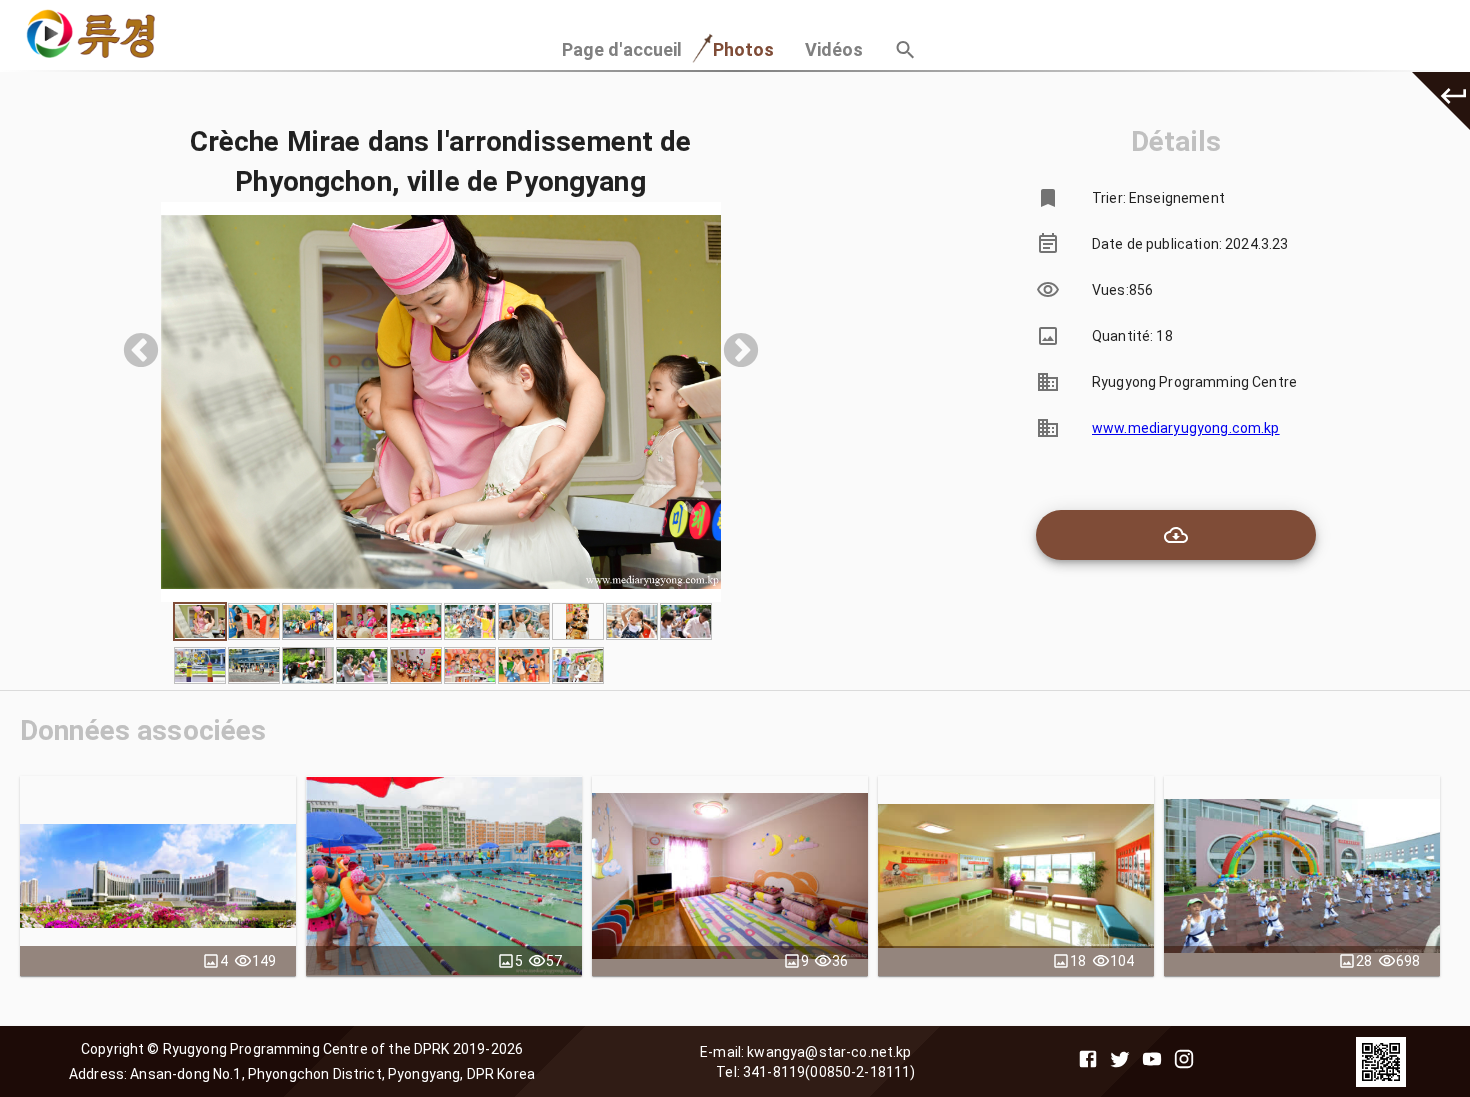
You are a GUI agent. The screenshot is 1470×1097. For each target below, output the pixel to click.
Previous (131, 342)
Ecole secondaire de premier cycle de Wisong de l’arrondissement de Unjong (444, 876)
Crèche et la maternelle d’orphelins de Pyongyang (1302, 876)
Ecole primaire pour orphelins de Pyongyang (730, 876)
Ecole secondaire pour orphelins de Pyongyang (1016, 876)
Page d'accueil (622, 49)
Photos (744, 49)
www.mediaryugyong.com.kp (1186, 428)
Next (731, 342)
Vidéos (834, 49)
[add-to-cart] (1176, 535)
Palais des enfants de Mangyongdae (157, 876)
